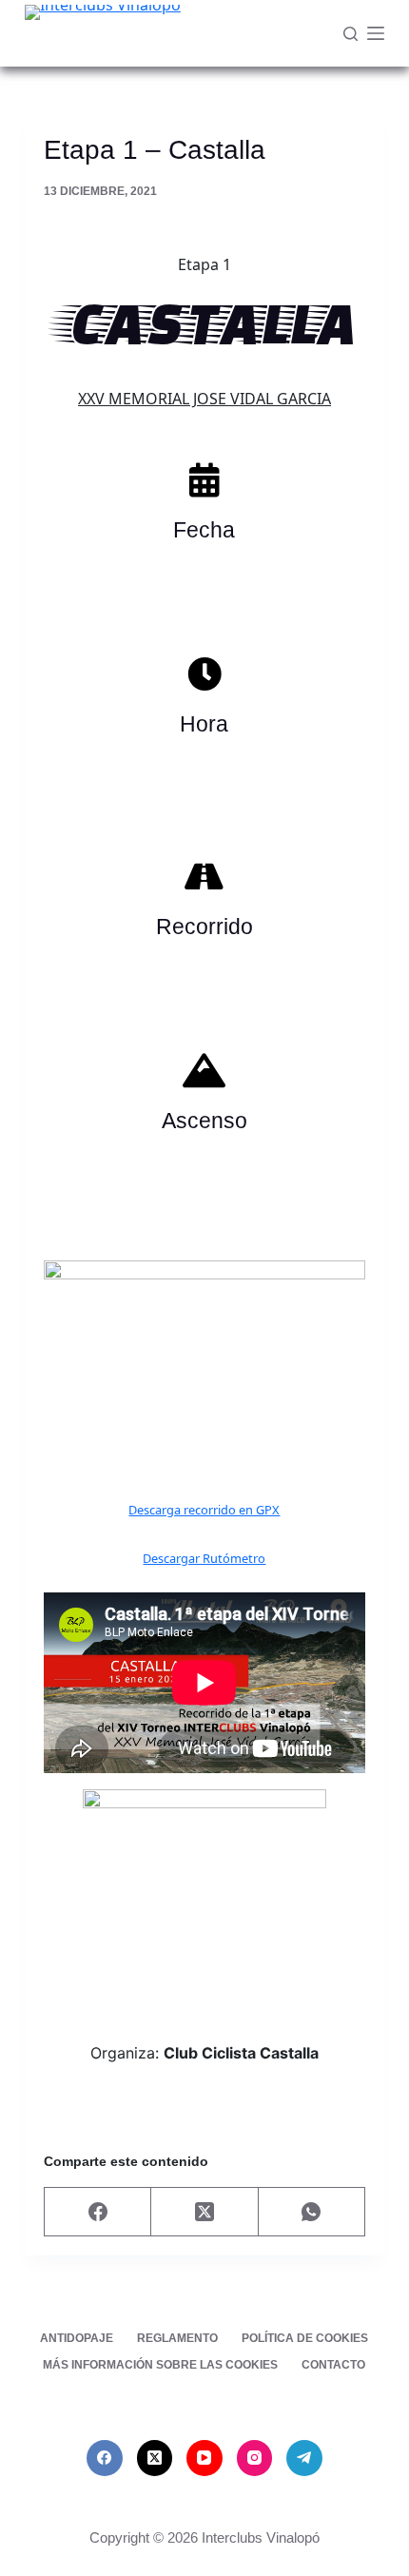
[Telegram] (304, 2458)
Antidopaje (77, 2338)
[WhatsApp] (312, 2212)
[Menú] (376, 33)
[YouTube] (204, 2458)
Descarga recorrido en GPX (204, 1510)
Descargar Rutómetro (204, 1558)
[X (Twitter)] (204, 2212)
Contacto (333, 2365)
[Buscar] (351, 34)
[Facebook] (98, 2212)
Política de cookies (305, 2338)
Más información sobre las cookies (160, 2365)
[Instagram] (255, 2458)
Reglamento (177, 2338)
